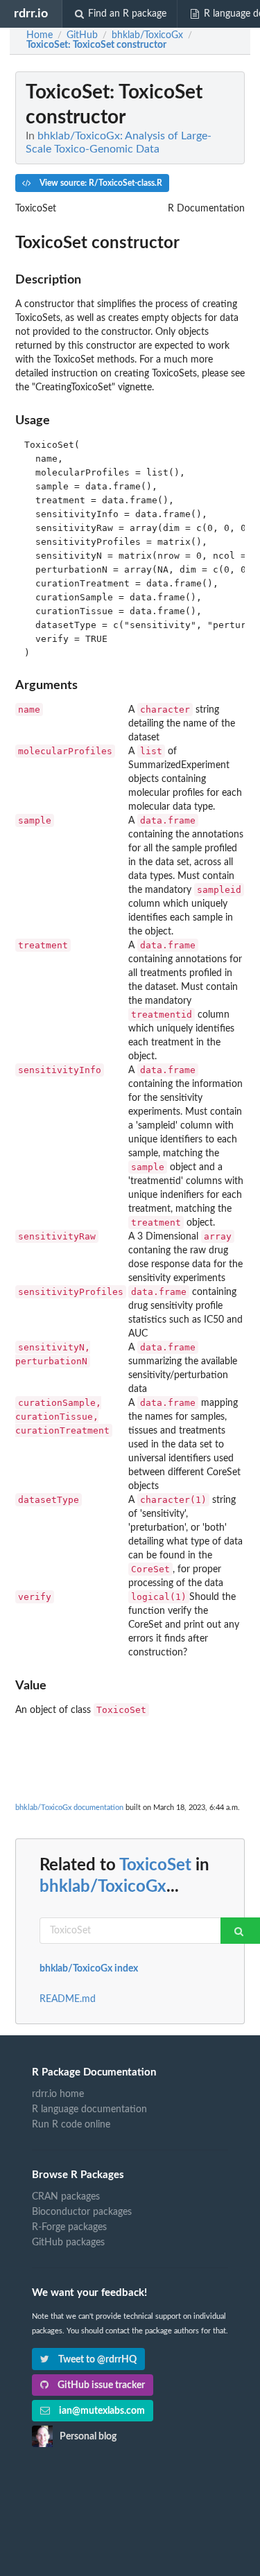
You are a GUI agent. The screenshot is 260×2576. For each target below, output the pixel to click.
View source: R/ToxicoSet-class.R (100, 183)
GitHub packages (68, 2243)
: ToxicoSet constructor (96, 45)
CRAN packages (66, 2197)
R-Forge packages (69, 2227)
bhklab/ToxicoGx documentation (69, 1808)
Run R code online (71, 2125)
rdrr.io (31, 14)
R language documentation (89, 2109)
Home (40, 35)
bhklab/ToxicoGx (103, 1887)
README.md (68, 1999)
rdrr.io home (58, 2094)
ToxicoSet (155, 1865)
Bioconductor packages (82, 2212)
